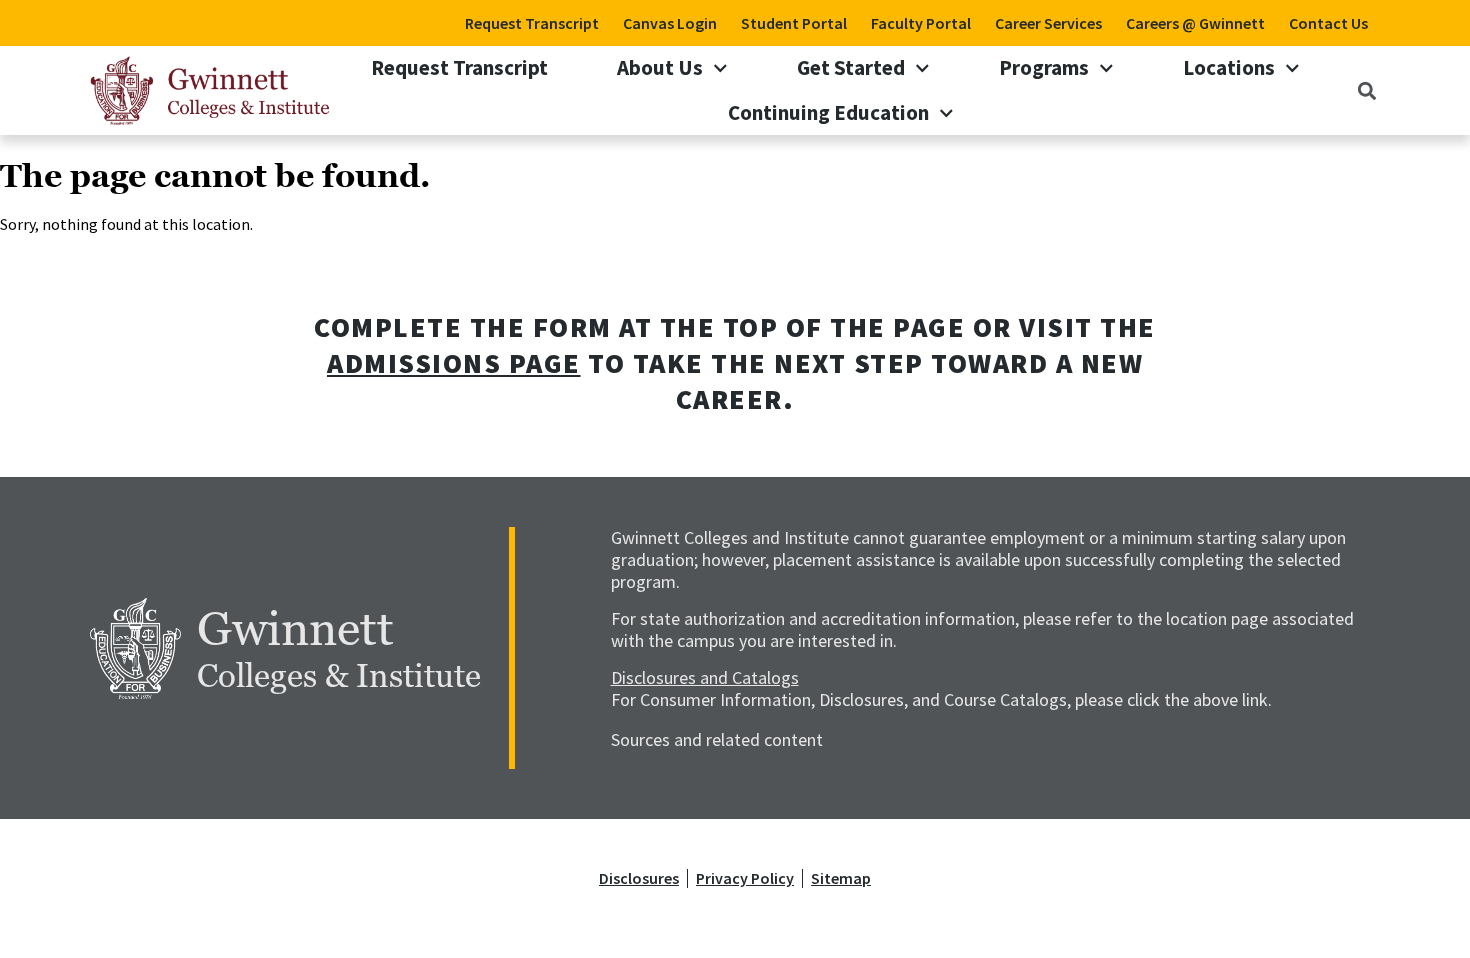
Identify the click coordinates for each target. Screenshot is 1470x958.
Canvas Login (670, 23)
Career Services (1048, 23)
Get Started (851, 67)
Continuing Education (828, 112)
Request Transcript (532, 23)
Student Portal (794, 23)
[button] (1367, 90)
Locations (1229, 67)
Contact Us (1328, 23)
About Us (660, 67)
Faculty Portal (921, 23)
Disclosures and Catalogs (705, 677)
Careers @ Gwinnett (1195, 23)
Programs (1044, 67)
